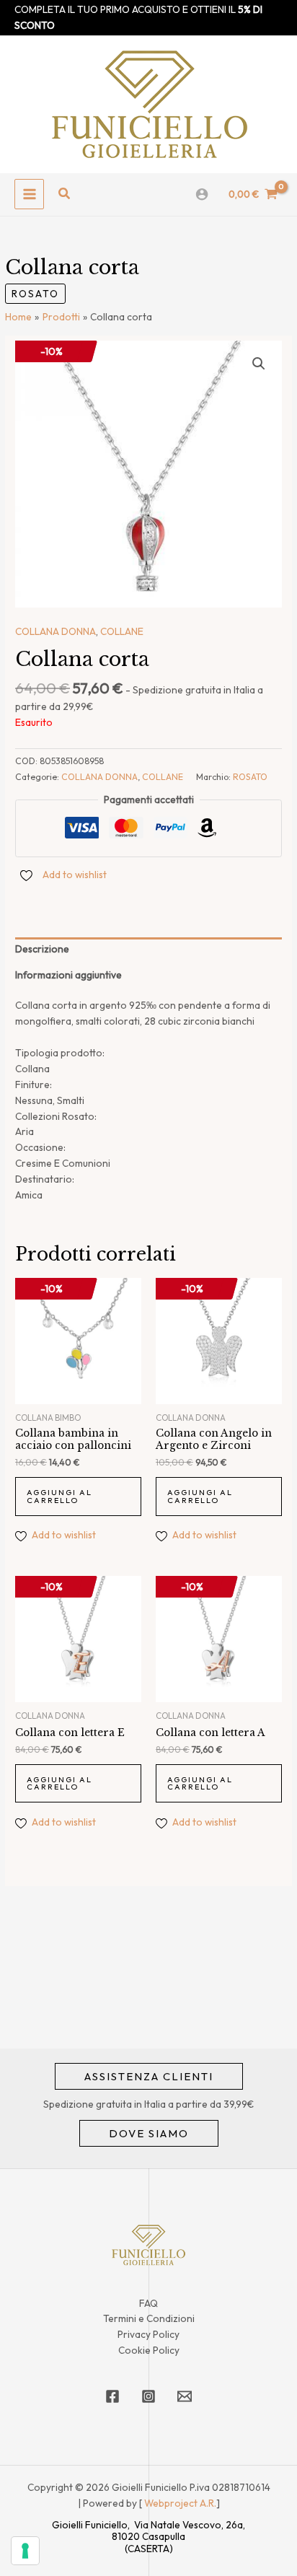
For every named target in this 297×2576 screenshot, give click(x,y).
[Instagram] (148, 2396)
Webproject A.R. (180, 2503)
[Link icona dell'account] (202, 194)
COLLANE (122, 631)
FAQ (148, 2303)
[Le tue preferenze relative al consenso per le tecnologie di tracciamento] (25, 2551)
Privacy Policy (148, 2334)
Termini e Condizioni (149, 2318)
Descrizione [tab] (42, 949)
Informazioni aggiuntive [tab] (68, 975)
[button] (65, 194)
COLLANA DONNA (56, 631)
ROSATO (35, 294)
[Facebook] (112, 2396)
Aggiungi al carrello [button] (59, 1496)
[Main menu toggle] (29, 194)
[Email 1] (185, 2396)
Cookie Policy (149, 2350)
